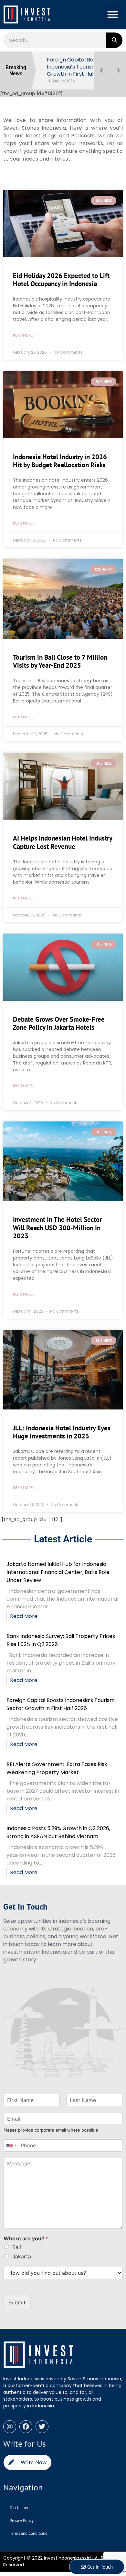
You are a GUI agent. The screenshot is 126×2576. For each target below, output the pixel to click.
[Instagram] (10, 2427)
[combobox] (11, 2145)
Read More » (24, 335)
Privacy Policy (22, 2520)
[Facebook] (26, 2427)
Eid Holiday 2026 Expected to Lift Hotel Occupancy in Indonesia (61, 280)
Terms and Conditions (28, 2533)
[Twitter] (42, 2427)
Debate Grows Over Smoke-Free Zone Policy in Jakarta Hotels (59, 1023)
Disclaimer (19, 2508)
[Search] (114, 40)
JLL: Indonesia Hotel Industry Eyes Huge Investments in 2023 (62, 1432)
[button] (113, 15)
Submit (17, 2302)
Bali (17, 2247)
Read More (24, 1616)
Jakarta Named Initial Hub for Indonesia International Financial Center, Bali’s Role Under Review (58, 1572)
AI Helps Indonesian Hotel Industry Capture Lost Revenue (63, 842)
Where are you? (26, 2238)
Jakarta (22, 2256)
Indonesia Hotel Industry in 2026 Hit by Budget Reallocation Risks (60, 461)
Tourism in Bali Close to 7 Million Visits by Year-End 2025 (60, 661)
